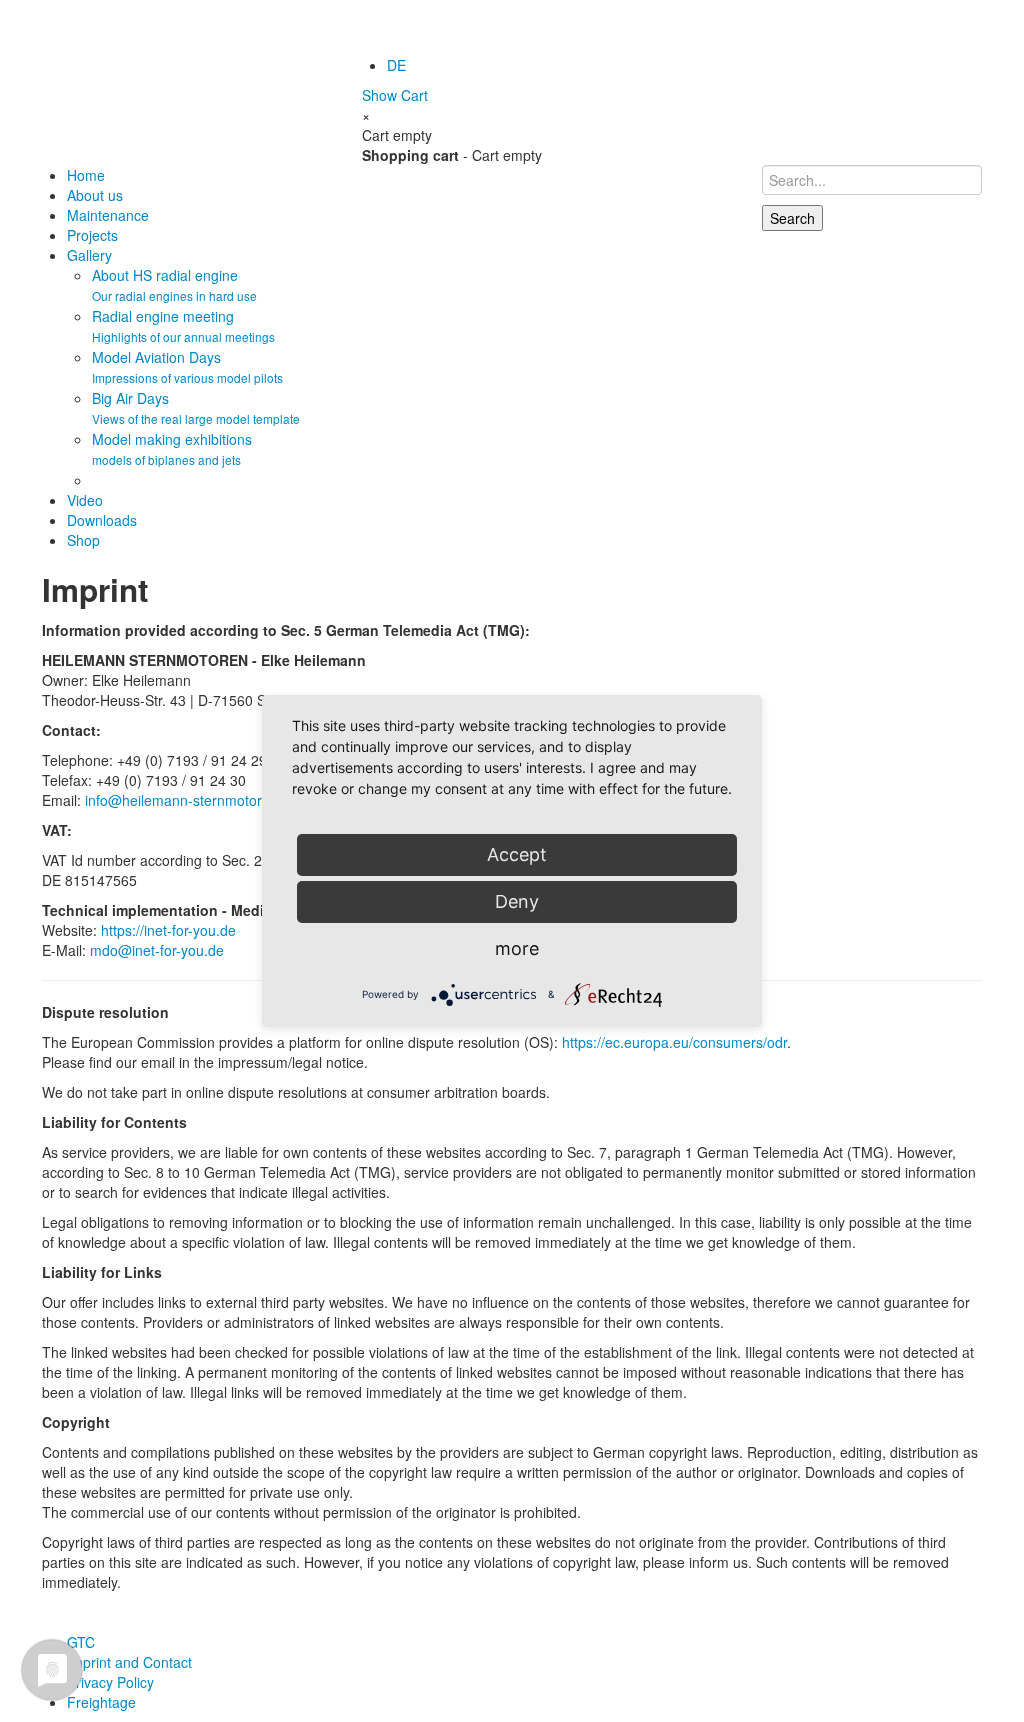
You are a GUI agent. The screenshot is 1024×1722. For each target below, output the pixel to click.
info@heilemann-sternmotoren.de (191, 800)
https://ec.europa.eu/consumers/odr (674, 1042)
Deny (517, 901)
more (517, 948)
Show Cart (395, 95)
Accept (517, 854)
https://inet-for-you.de (168, 930)
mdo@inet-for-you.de (157, 950)
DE (396, 65)
